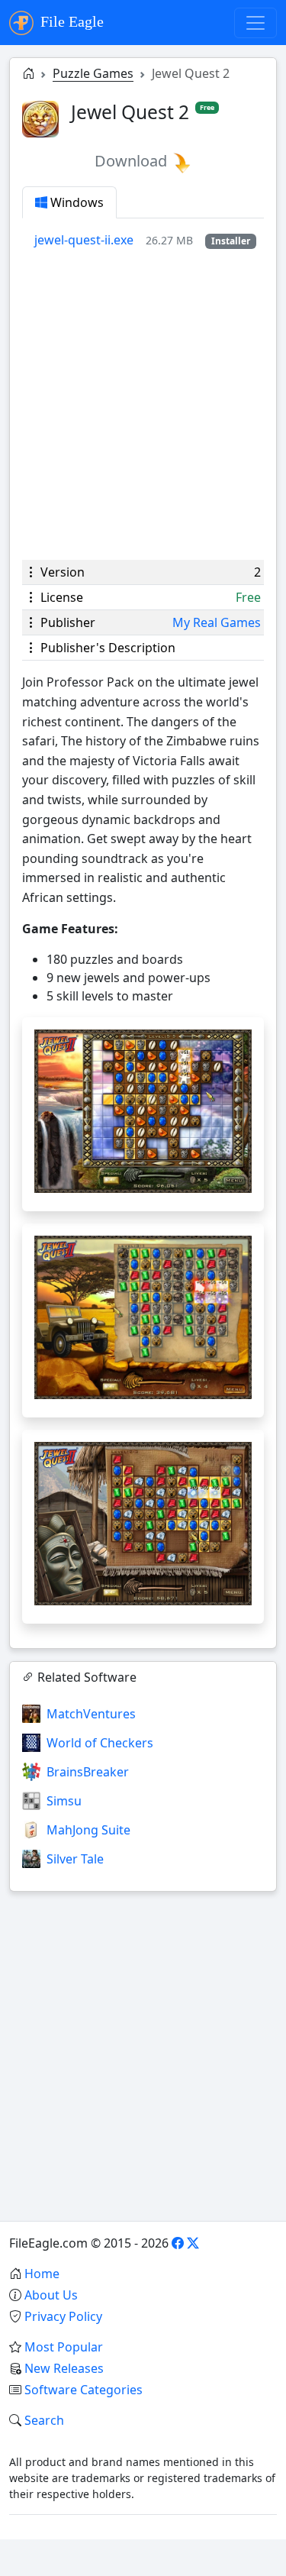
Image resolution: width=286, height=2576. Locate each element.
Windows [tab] (76, 202)
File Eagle (70, 21)
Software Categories (84, 2390)
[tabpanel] (149, 240)
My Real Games (217, 622)
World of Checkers (100, 1743)
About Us (51, 2295)
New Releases (64, 2368)
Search (44, 2420)
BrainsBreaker (88, 1772)
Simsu (64, 1801)
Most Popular (64, 2347)
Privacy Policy (63, 2316)
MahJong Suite (88, 1830)
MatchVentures (91, 1714)
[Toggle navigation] (255, 23)
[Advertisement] (143, 404)
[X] (193, 2243)
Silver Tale (75, 1859)
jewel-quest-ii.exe (84, 240)
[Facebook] (178, 2243)
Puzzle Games (93, 73)
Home (42, 2274)
